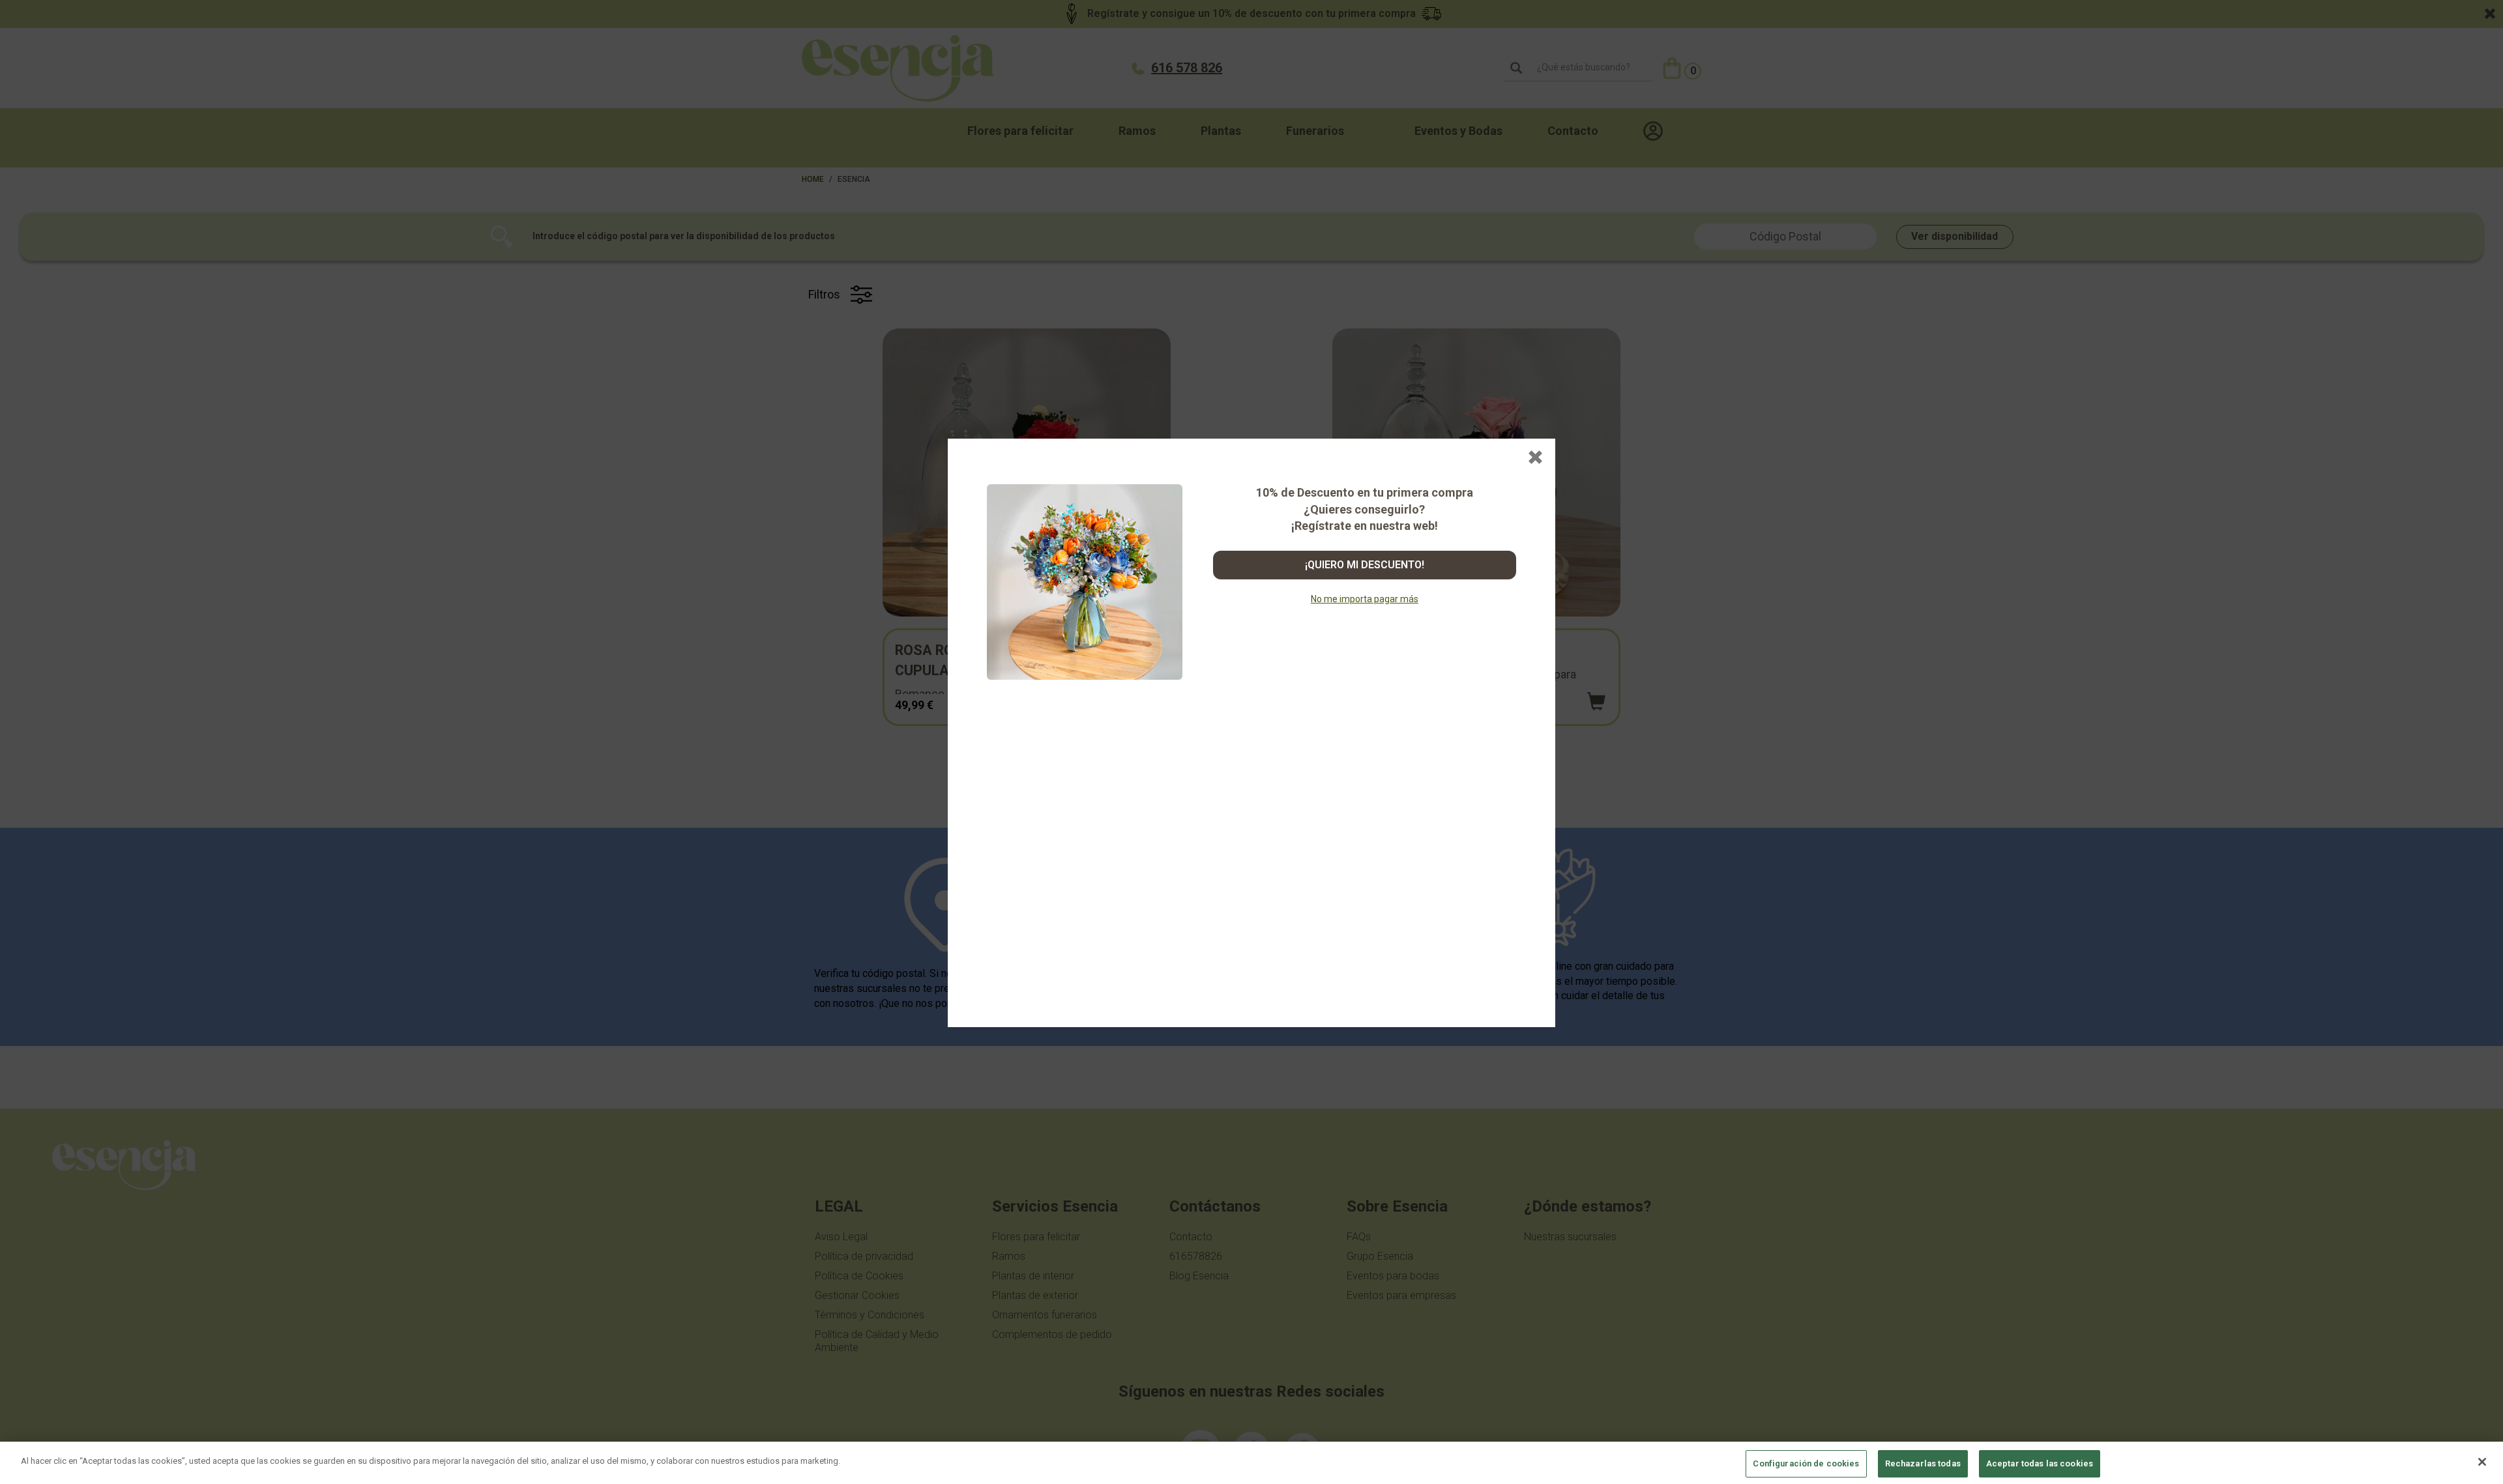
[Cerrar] (2482, 1462)
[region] (1251, 1463)
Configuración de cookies (1806, 1463)
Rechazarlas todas (1923, 1463)
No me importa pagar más (1365, 599)
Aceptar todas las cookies (2040, 1463)
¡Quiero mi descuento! (1365, 565)
